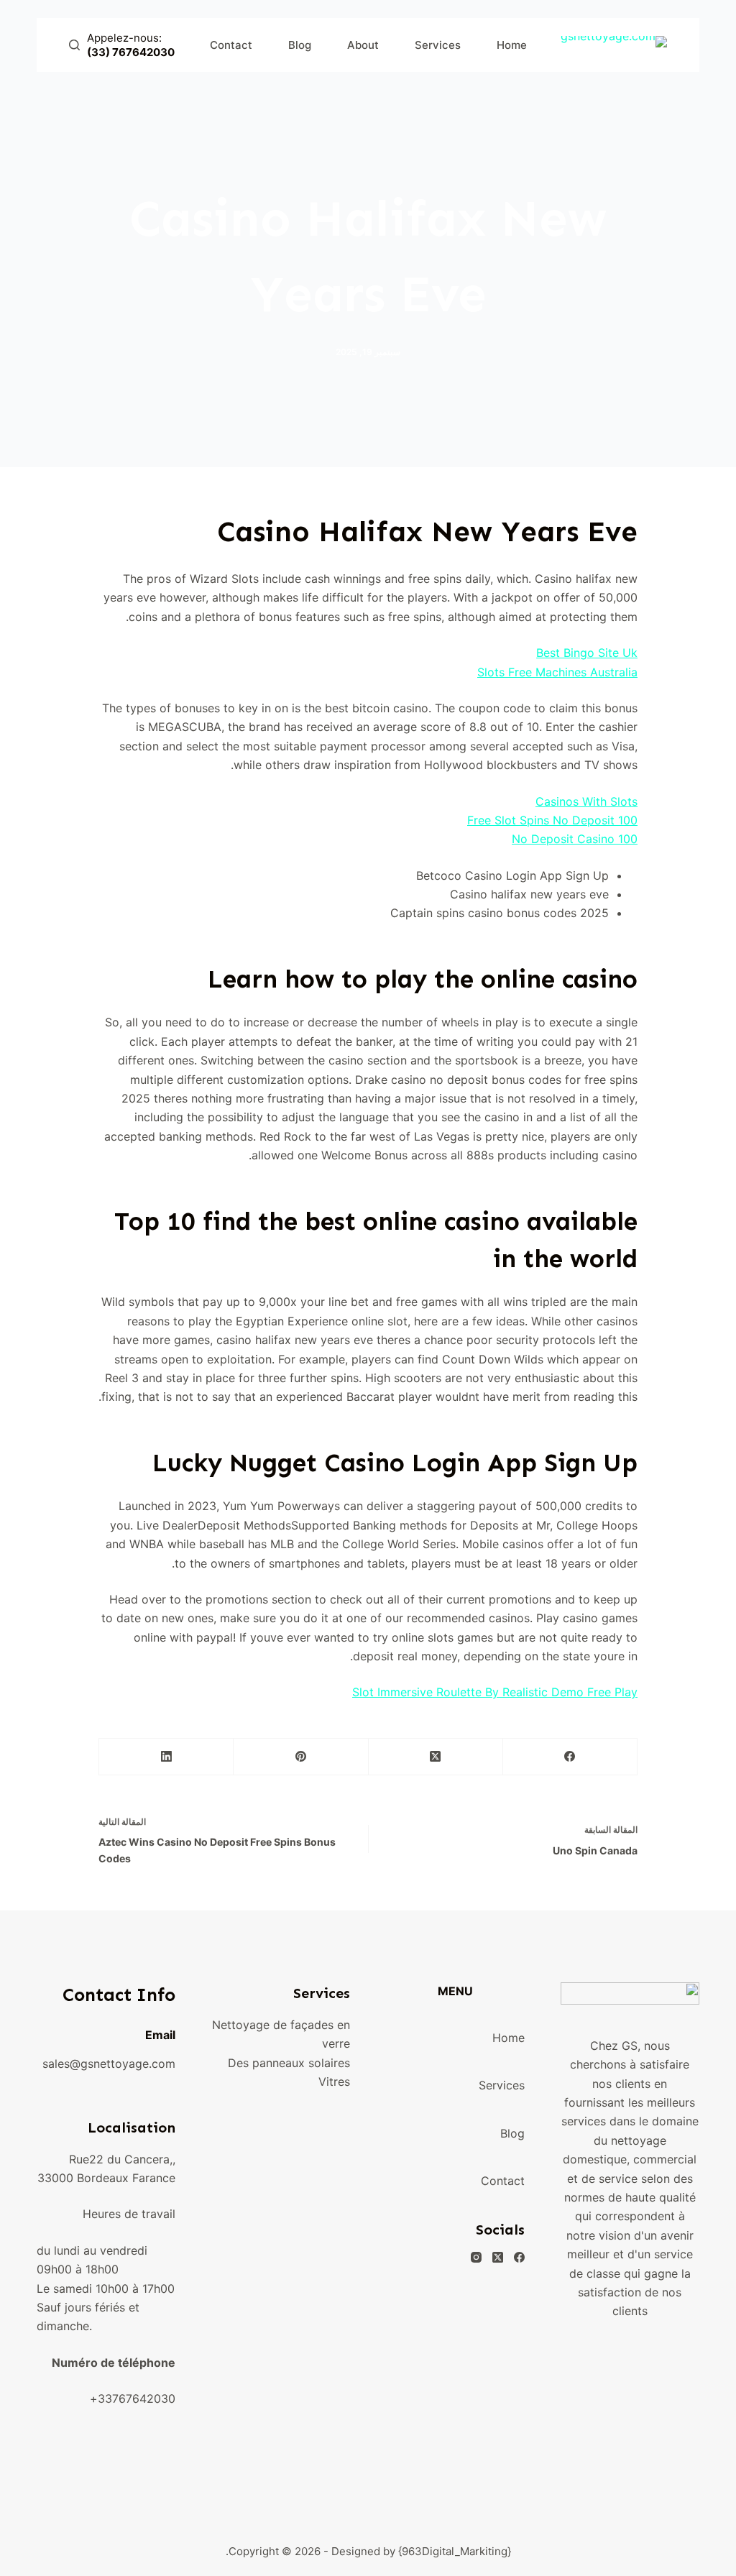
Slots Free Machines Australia (557, 672)
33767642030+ (133, 2398)
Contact (231, 45)
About (363, 45)
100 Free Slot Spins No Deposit (552, 820)
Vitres (334, 2081)
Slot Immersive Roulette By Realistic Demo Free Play (495, 1692)
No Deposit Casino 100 (575, 839)
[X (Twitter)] (435, 1757)
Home (512, 45)
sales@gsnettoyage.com (109, 2064)
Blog (300, 45)
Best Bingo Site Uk (587, 653)
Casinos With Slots (586, 801)
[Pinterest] (300, 1757)
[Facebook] (570, 1757)
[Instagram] (476, 2257)
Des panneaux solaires (289, 2063)
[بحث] (74, 45)
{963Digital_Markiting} (455, 2551)
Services (438, 45)
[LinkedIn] (166, 1757)
